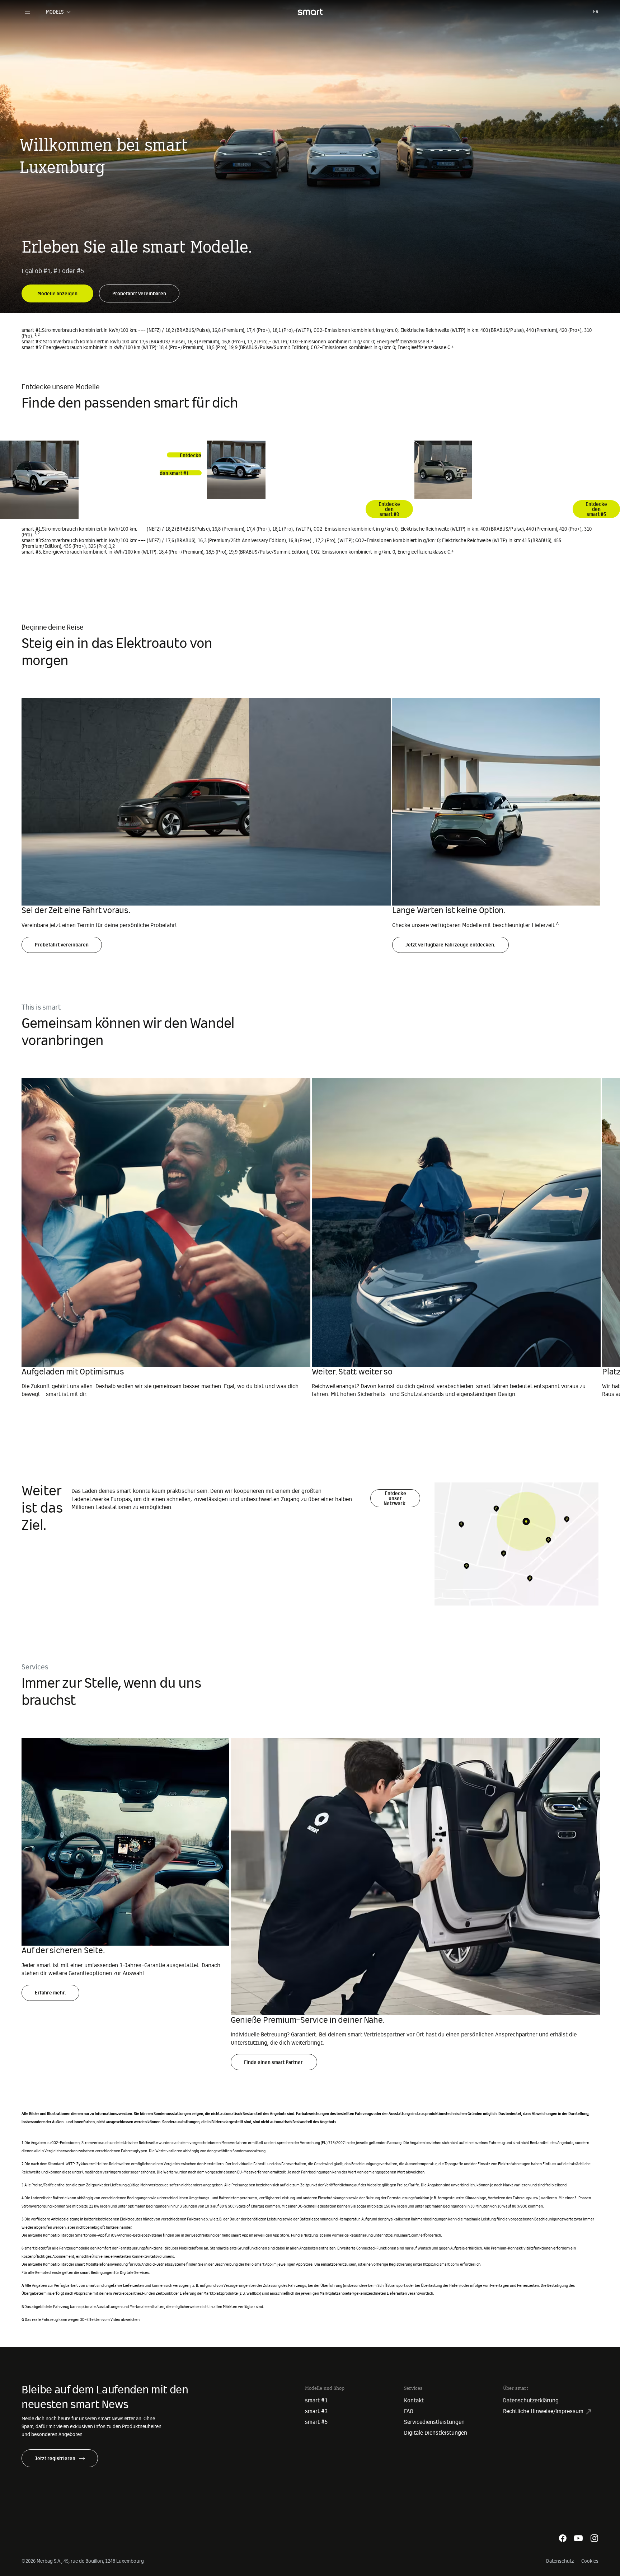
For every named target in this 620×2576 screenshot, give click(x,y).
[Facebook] (563, 2538)
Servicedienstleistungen (434, 2422)
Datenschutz (560, 2561)
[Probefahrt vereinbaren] (139, 289)
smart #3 (316, 2411)
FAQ (409, 2411)
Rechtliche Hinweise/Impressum (543, 2411)
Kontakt (414, 2401)
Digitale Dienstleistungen (436, 2433)
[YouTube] (578, 2538)
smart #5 (316, 2422)
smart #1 (316, 2401)
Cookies (590, 2561)
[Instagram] (594, 2538)
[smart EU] (310, 12)
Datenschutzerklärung (531, 2401)
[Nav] (27, 12)
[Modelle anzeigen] (57, 289)
